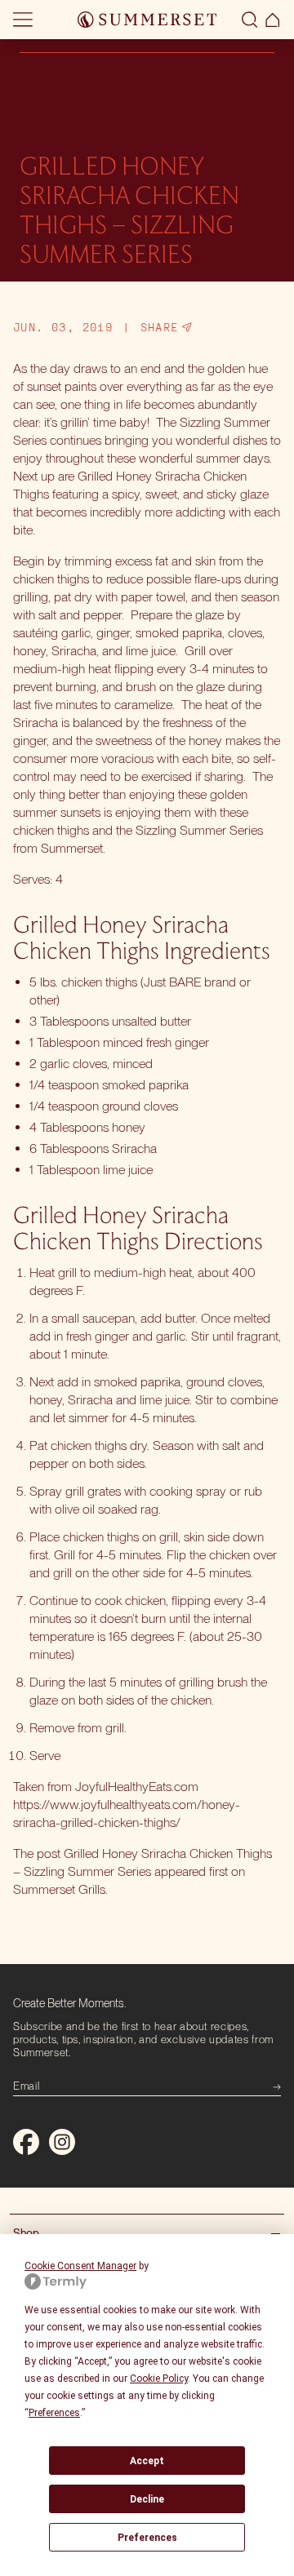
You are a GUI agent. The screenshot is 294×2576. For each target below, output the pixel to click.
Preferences (147, 2538)
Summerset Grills (59, 1889)
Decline (147, 2499)
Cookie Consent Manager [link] (80, 2266)
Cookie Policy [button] (159, 2379)
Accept (147, 2461)
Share (160, 327)
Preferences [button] (54, 2413)
